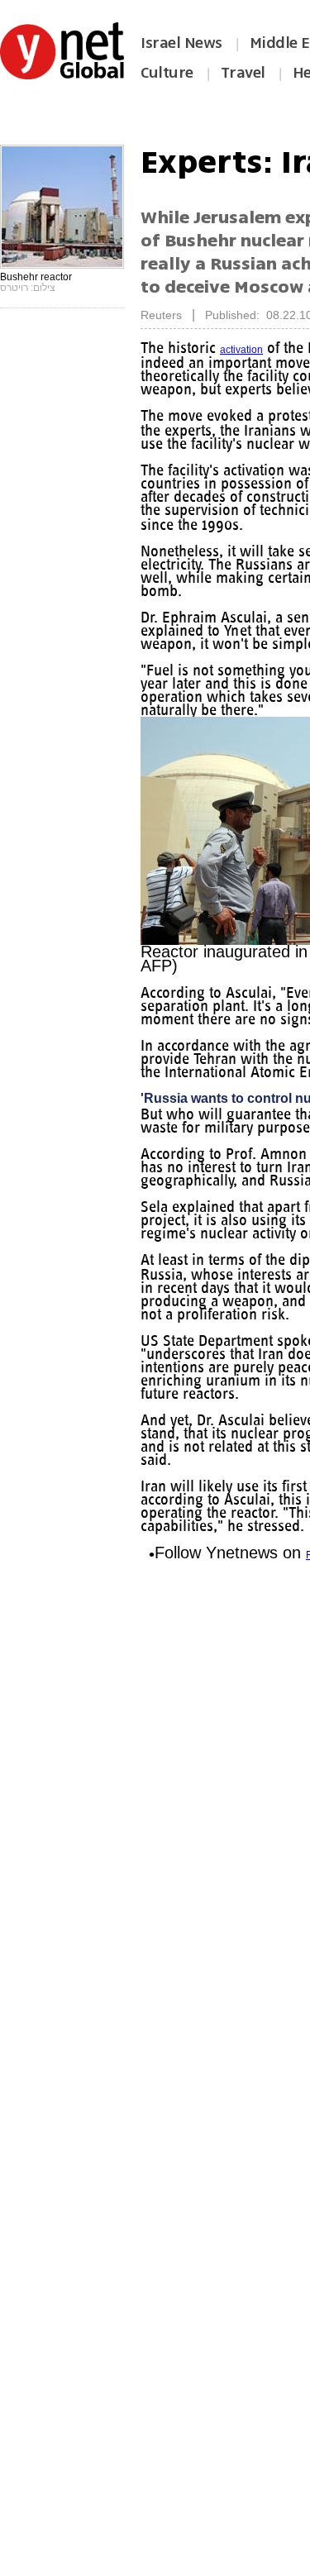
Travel (243, 73)
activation (241, 350)
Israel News (181, 43)
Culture (167, 73)
